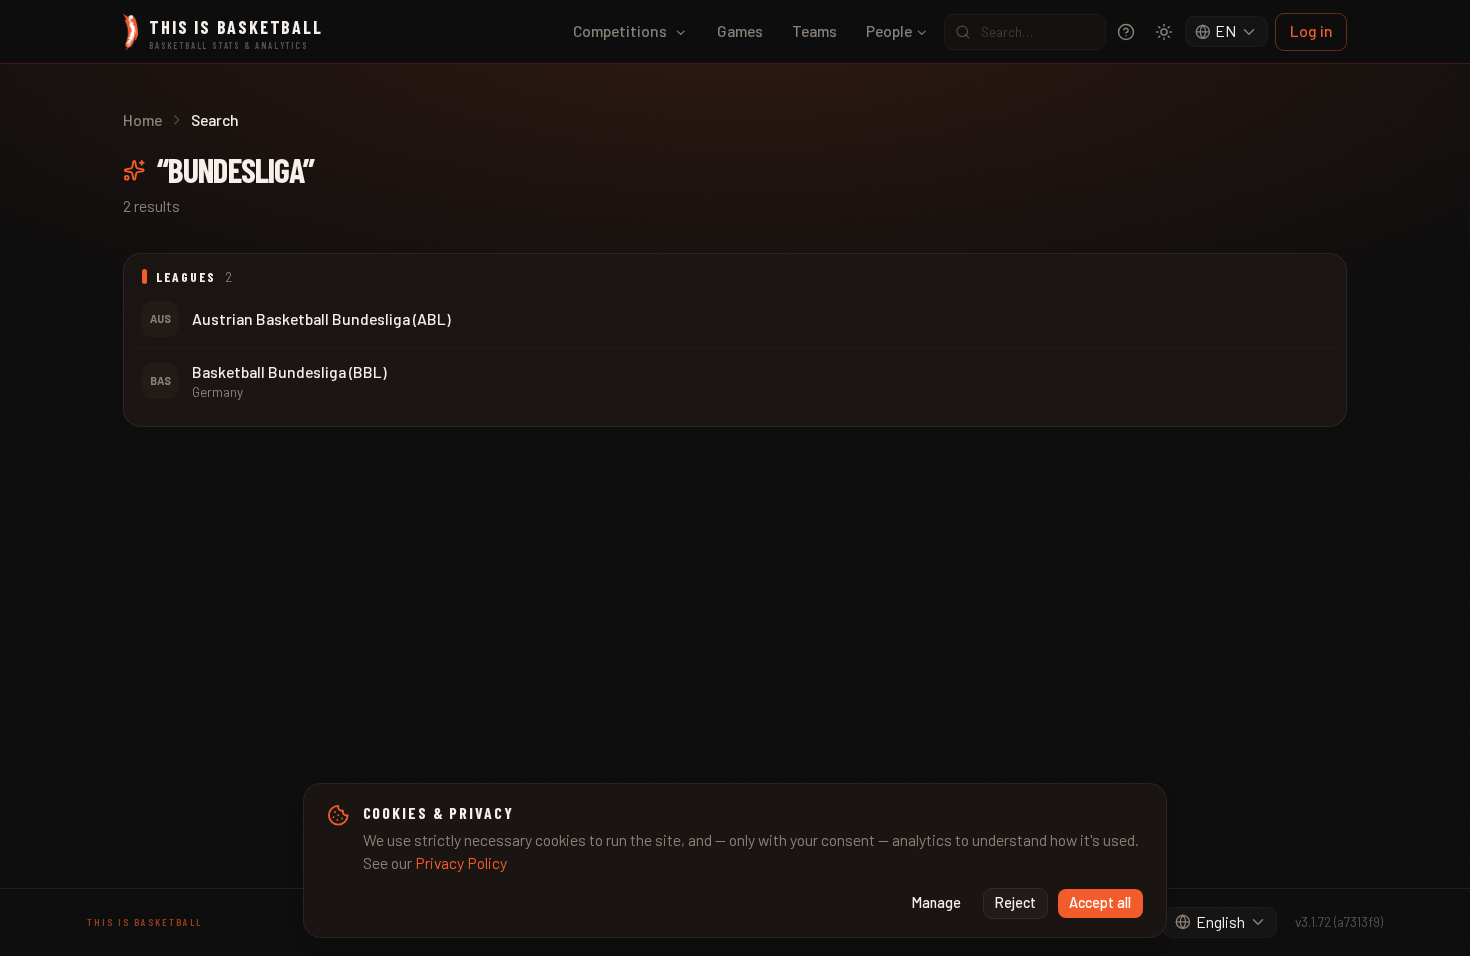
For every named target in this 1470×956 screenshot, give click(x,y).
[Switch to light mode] (1164, 32)
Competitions (620, 30)
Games (740, 30)
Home (142, 119)
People (889, 30)
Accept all (1100, 902)
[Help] (1126, 32)
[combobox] (1227, 32)
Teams (814, 30)
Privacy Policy (461, 862)
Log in (1311, 30)
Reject (1015, 902)
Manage (936, 902)
